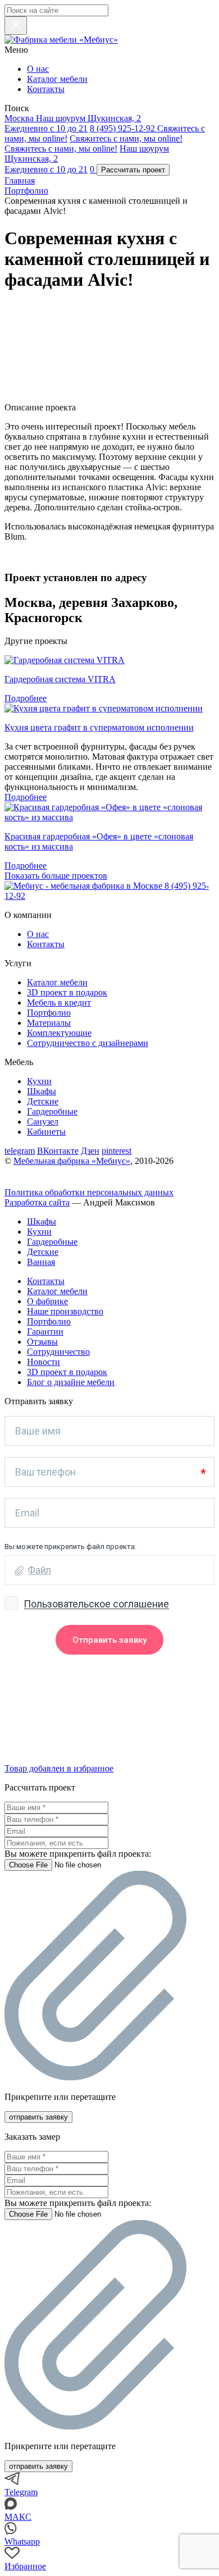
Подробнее (26, 698)
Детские (43, 1101)
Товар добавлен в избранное (59, 1768)
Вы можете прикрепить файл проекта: (78, 1854)
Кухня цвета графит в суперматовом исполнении (99, 727)
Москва (20, 118)
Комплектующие (59, 1033)
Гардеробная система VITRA (60, 679)
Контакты (46, 89)
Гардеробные (52, 1111)
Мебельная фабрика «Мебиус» (72, 1161)
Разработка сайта (37, 1202)
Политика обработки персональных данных (89, 1192)
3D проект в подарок (67, 992)
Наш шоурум (73, 123)
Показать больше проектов (56, 876)
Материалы (49, 1023)
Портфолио (49, 1013)
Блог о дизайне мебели (71, 1382)
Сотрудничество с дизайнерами (88, 1043)
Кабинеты (46, 1132)
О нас (38, 69)
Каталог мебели (57, 79)
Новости (44, 1362)
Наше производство (65, 1311)
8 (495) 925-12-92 (124, 128)
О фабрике (47, 1301)
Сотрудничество (58, 1352)
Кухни (39, 1081)
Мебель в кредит (59, 1002)
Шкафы (42, 1091)
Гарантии (45, 1332)
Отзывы (42, 1342)
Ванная (41, 1262)
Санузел (43, 1122)
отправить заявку (38, 2117)
